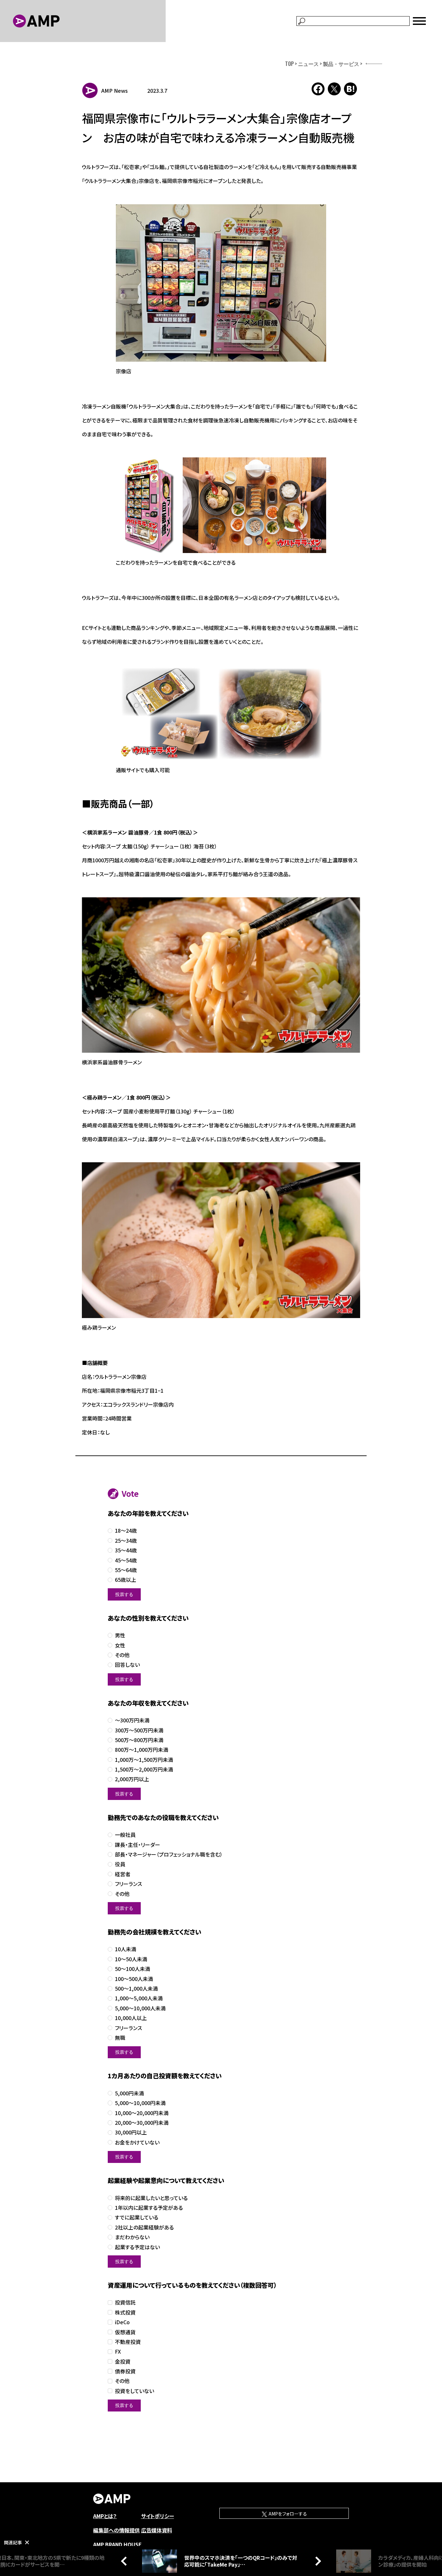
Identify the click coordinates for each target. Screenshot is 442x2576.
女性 (120, 1645)
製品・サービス (341, 64)
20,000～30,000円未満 (142, 2123)
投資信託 (125, 2302)
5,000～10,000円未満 (140, 2103)
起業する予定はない (137, 2247)
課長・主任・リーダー (138, 1845)
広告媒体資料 (157, 2530)
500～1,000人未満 (136, 1989)
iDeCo (122, 2322)
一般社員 (125, 1835)
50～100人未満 (133, 1969)
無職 (120, 2038)
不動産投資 (128, 2342)
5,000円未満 (129, 2093)
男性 (120, 1635)
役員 (120, 1864)
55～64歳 (126, 1570)
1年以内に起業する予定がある (149, 2208)
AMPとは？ (105, 2516)
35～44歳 (126, 1550)
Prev (126, 2561)
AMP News (115, 90)
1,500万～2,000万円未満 (144, 1769)
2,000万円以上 (132, 1779)
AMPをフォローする (287, 2514)
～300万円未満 (132, 1720)
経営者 (123, 1874)
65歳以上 (126, 1580)
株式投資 (125, 2312)
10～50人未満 (131, 1959)
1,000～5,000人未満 (139, 1998)
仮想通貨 (125, 2332)
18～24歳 (126, 1531)
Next (316, 2561)
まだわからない (132, 2237)
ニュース (308, 64)
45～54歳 (126, 1560)
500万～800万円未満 (139, 1740)
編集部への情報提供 (116, 2530)
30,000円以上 (131, 2132)
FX (118, 2352)
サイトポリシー (158, 2516)
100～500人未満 (134, 1979)
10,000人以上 (131, 2018)
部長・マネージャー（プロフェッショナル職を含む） (169, 1854)
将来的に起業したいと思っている (151, 2198)
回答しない (127, 1665)
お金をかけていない (137, 2142)
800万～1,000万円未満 (142, 1750)
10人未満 (126, 1949)
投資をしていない (134, 2391)
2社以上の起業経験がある (144, 2227)
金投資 (123, 2362)
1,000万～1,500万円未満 (144, 1760)
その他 (122, 1655)
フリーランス (128, 1884)
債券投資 (125, 2371)
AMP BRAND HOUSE (117, 2544)
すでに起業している (137, 2217)
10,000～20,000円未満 (142, 2113)
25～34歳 (126, 1541)
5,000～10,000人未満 (140, 2008)
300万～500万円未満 (139, 1730)
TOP (289, 64)
